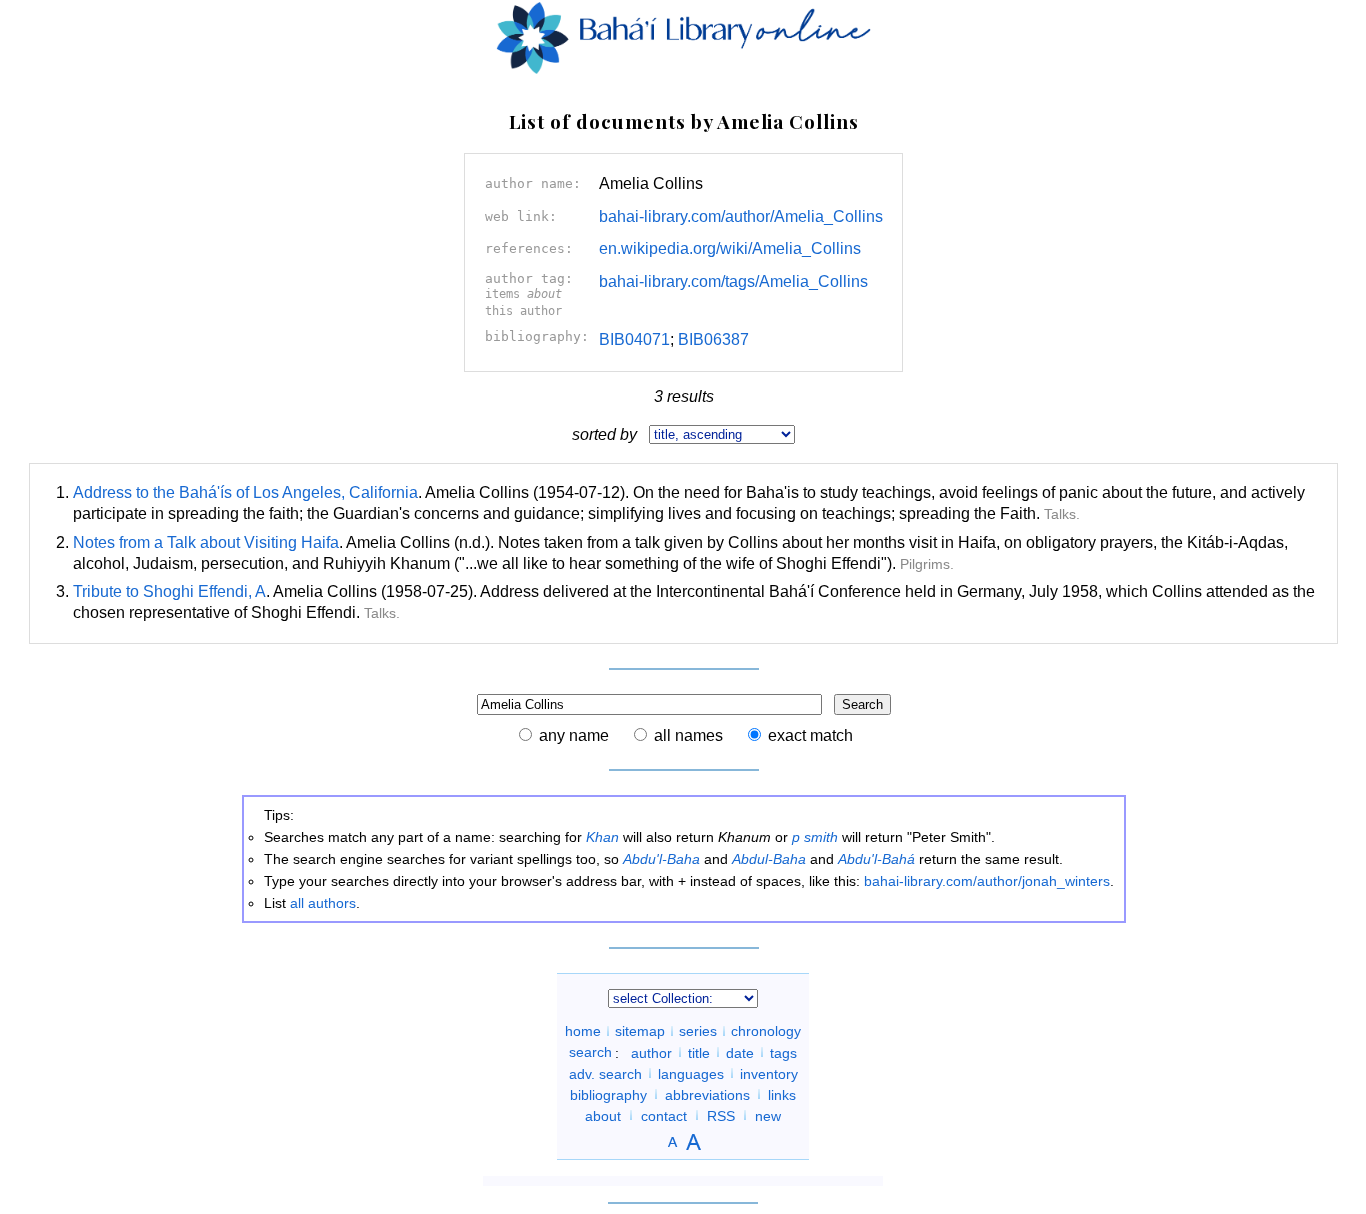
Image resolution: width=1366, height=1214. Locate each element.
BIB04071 (634, 339)
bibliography (608, 1094)
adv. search (605, 1073)
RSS (721, 1115)
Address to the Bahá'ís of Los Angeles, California (245, 492)
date (740, 1052)
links (782, 1094)
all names (688, 735)
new (768, 1115)
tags (783, 1052)
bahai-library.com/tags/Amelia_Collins (733, 281)
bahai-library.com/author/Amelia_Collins (741, 216)
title (699, 1052)
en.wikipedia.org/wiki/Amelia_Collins (730, 248)
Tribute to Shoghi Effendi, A (169, 591)
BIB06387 (713, 339)
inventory (769, 1073)
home (583, 1031)
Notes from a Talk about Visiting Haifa (206, 542)
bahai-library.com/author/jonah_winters (987, 881)
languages (691, 1073)
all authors (323, 903)
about (603, 1115)
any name (574, 735)
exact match (810, 735)
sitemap (640, 1031)
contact (664, 1115)
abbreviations (707, 1094)
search (590, 1052)
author (651, 1052)
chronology (766, 1031)
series (698, 1031)
